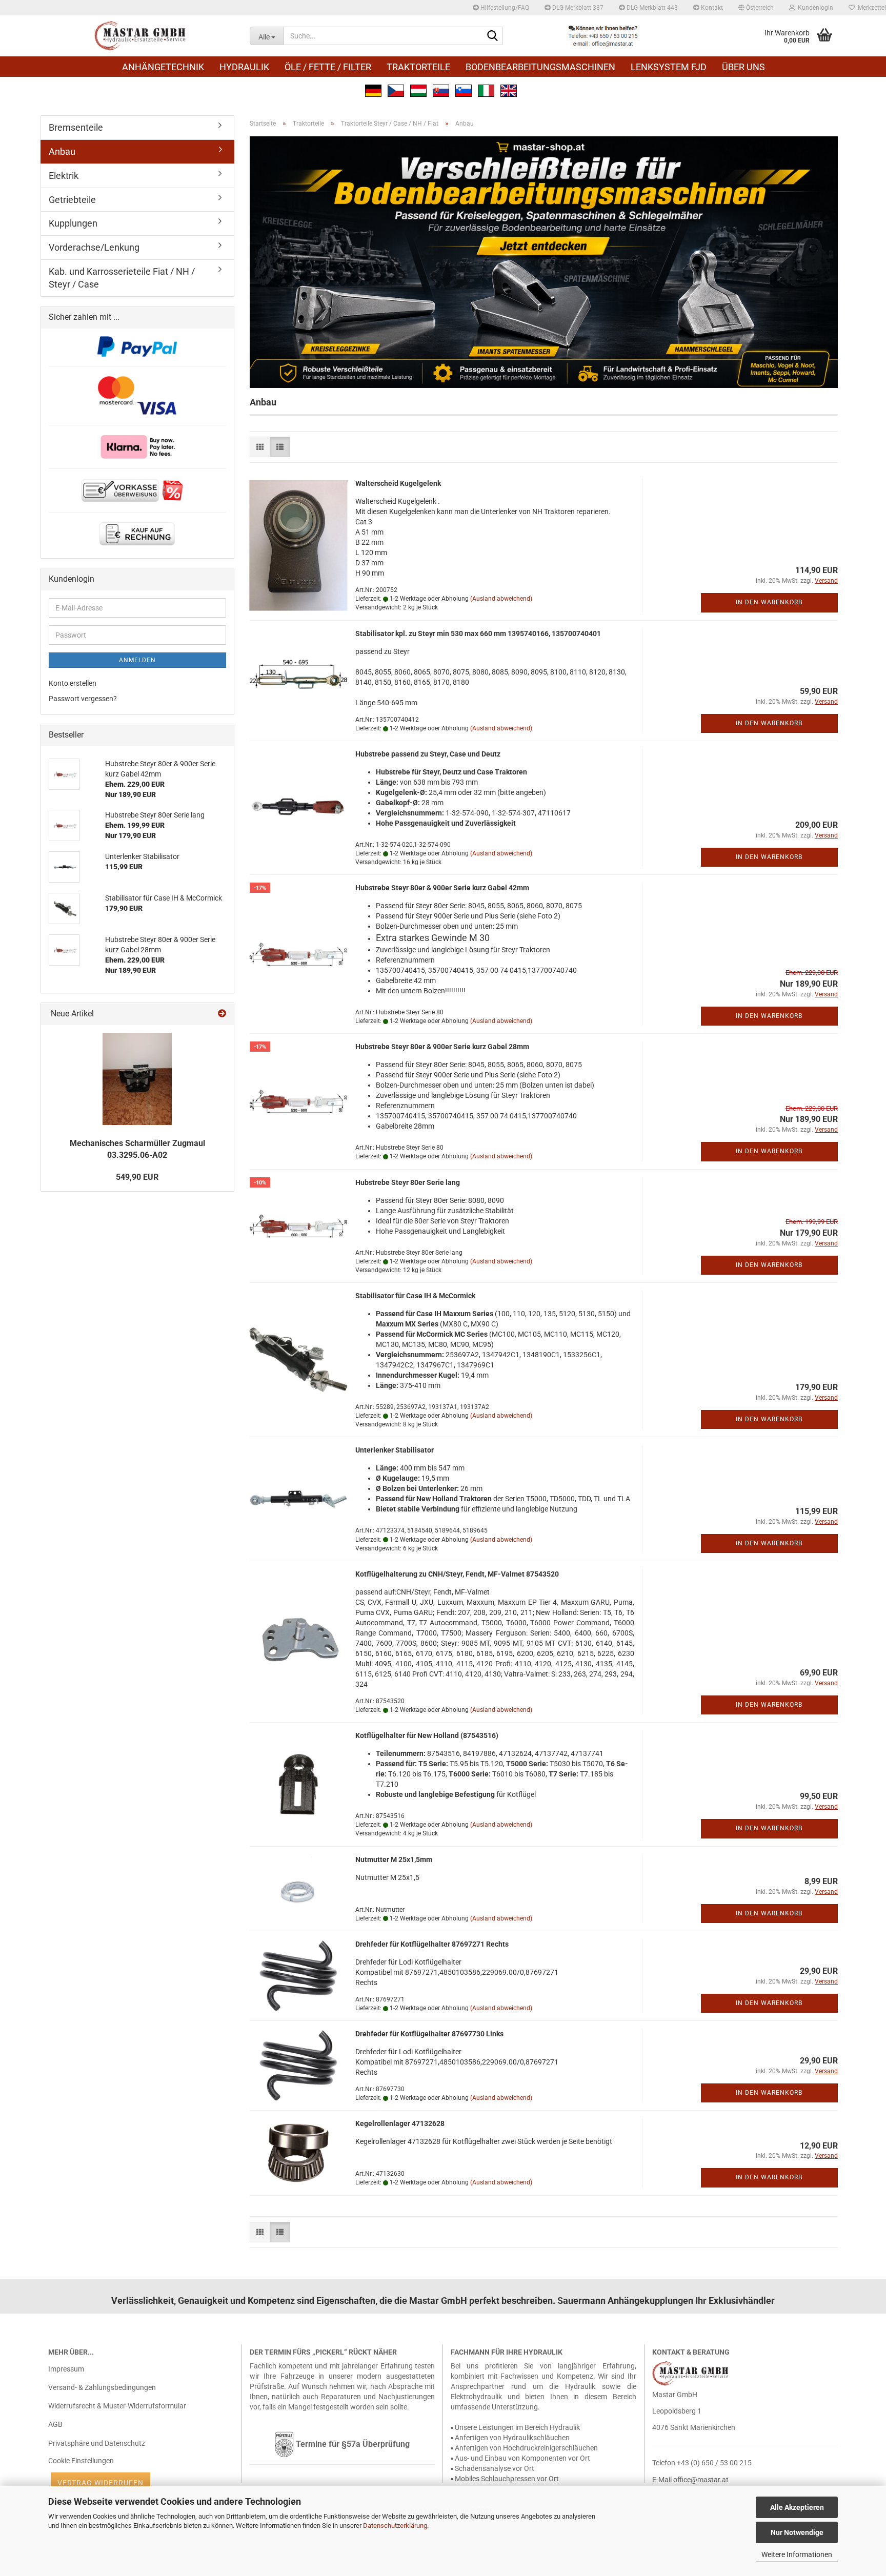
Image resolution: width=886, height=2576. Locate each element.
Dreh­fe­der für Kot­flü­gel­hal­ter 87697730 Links (429, 2034)
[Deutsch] (373, 90)
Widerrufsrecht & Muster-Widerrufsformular (117, 2406)
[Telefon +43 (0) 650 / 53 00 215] (603, 36)
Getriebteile (72, 200)
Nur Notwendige (797, 2532)
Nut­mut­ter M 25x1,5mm (394, 1859)
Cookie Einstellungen (81, 2461)
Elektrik (64, 176)
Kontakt (711, 8)
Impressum (66, 2369)
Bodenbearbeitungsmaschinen (540, 67)
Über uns (743, 67)
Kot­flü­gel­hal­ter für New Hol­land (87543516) (427, 1735)
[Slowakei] (441, 90)
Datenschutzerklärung (395, 2526)
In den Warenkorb (769, 602)
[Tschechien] (396, 90)
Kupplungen (73, 223)
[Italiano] (486, 90)
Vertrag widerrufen (100, 2483)
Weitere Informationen (797, 2554)
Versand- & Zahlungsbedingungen (102, 2387)
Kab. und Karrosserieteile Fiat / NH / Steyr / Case (122, 278)
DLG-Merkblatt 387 (577, 8)
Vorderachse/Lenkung (94, 247)
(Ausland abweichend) (501, 599)
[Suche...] (493, 36)
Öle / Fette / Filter (328, 67)
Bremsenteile (76, 127)
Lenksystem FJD (669, 67)
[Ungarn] (418, 90)
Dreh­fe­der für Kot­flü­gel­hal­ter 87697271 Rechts (432, 1944)
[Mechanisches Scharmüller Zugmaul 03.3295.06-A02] (137, 1079)
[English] (509, 90)
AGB (55, 2424)
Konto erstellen (73, 683)
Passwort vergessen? (83, 699)
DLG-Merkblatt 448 (651, 8)
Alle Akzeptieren (797, 2507)
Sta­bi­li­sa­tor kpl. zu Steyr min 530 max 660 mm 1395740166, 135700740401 (478, 633)
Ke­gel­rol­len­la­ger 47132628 (400, 2123)
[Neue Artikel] (222, 1014)
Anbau (62, 151)
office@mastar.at (701, 2480)
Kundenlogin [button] (814, 8)
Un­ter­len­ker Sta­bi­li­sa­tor (395, 1450)
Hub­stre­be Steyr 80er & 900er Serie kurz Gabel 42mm (442, 888)
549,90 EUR (137, 1177)
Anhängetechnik (163, 67)
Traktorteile (418, 67)
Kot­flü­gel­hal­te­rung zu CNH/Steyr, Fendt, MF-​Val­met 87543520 (457, 1574)
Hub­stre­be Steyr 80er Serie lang (408, 1182)
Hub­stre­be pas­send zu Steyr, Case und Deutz (428, 754)
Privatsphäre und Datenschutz (97, 2443)
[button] (756, 8)
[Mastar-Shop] (141, 36)
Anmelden (137, 660)
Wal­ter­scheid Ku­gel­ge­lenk (398, 483)
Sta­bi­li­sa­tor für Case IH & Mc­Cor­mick (415, 1296)
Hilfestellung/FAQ (504, 8)
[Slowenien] (464, 90)
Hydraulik (244, 67)
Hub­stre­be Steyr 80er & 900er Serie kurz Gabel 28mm (442, 1047)
